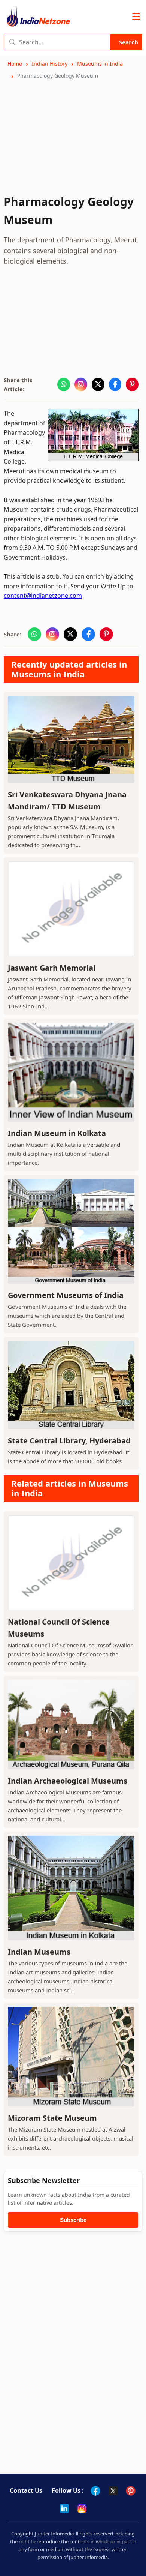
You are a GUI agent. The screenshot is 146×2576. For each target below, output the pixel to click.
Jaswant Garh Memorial (52, 968)
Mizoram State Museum (52, 2118)
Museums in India (100, 64)
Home (15, 64)
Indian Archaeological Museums (68, 1781)
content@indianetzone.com (43, 596)
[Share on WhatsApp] (64, 384)
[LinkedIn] (64, 2508)
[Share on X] (98, 384)
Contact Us (26, 2490)
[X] (113, 2491)
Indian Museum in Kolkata (57, 1133)
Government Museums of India (66, 1295)
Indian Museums (39, 1952)
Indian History (50, 64)
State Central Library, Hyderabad (69, 1441)
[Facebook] (95, 2491)
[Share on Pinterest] (132, 384)
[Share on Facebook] (115, 384)
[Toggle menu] (136, 17)
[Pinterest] (131, 2491)
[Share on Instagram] (81, 384)
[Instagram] (82, 2508)
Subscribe (73, 2220)
